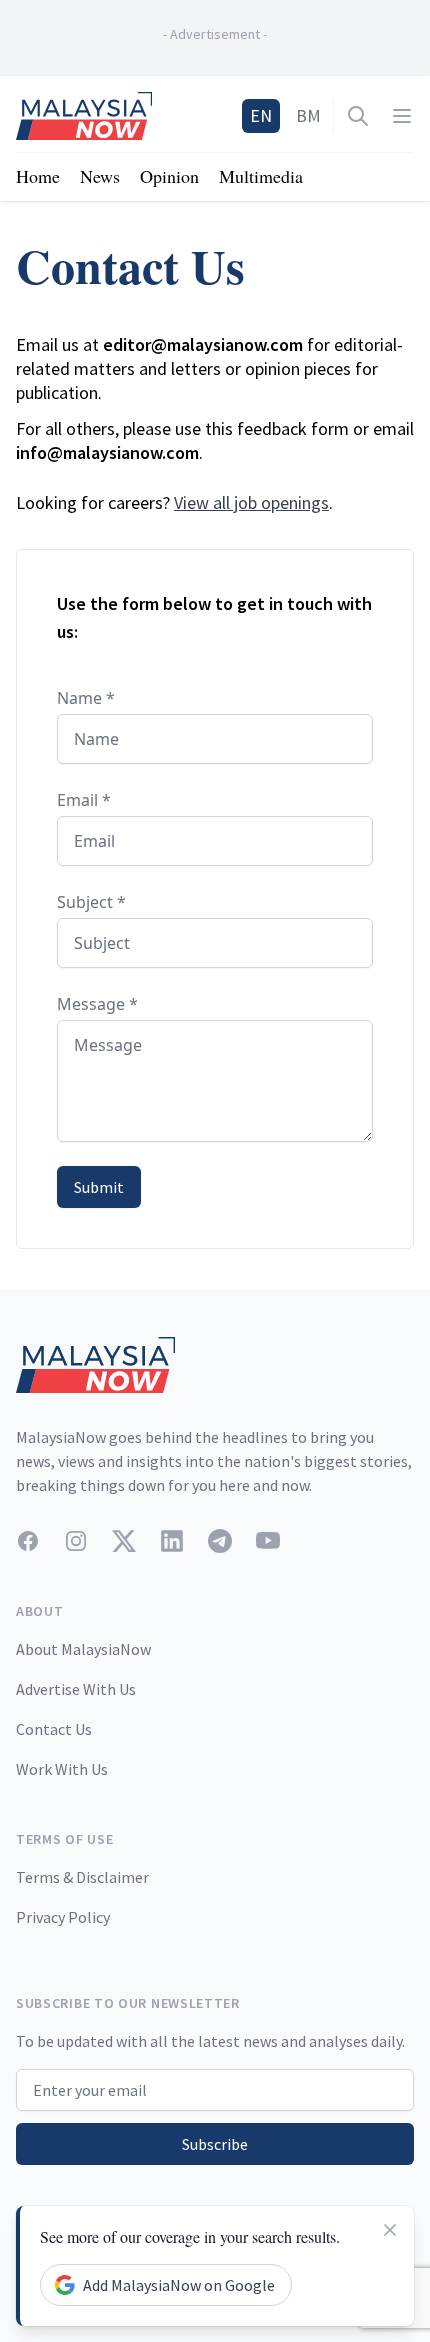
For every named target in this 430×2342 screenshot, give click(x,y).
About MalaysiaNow (83, 1649)
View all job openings (251, 502)
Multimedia (261, 176)
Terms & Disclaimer (82, 1877)
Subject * (91, 902)
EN (261, 115)
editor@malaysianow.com (203, 344)
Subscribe (215, 2144)
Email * (84, 800)
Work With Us (62, 1769)
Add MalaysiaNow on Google (179, 2285)
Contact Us (54, 1729)
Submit (99, 1187)
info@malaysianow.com (107, 452)
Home (38, 176)
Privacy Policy (63, 1917)
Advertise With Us (76, 1689)
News (100, 176)
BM (308, 115)
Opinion (169, 176)
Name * (86, 698)
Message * (97, 1004)
